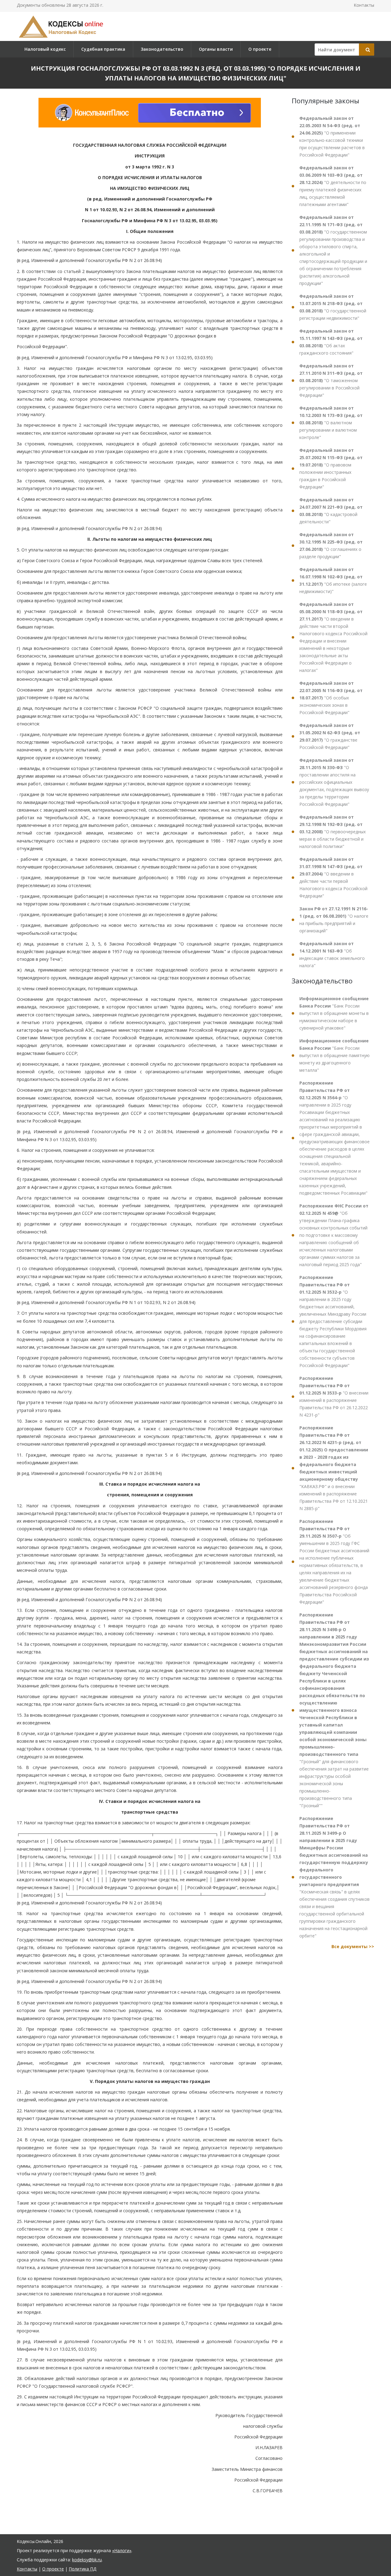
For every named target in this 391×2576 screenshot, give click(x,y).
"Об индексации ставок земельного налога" (332, 954)
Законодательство (162, 49)
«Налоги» (122, 2550)
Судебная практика (103, 49)
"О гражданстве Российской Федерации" (330, 736)
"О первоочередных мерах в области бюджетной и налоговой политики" (333, 832)
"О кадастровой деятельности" (331, 511)
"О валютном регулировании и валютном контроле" (331, 423)
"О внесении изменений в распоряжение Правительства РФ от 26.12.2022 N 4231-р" (334, 1397)
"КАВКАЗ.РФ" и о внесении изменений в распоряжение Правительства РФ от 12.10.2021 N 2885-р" (334, 1468)
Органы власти (216, 49)
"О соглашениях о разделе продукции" (331, 545)
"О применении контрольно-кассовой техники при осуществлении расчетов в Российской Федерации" (332, 136)
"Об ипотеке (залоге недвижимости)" (333, 580)
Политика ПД (82, 2569)
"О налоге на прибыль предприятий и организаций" (334, 920)
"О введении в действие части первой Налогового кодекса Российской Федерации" (333, 877)
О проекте (260, 49)
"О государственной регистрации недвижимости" (333, 307)
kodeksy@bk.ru (87, 2560)
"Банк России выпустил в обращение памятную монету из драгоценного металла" (334, 1055)
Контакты (364, 5)
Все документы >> (353, 1946)
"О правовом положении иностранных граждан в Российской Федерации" (331, 468)
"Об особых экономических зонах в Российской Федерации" (331, 698)
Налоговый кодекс (45, 49)
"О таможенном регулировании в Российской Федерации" (331, 380)
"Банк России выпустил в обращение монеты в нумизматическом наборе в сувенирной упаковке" (334, 1013)
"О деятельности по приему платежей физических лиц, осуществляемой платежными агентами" (333, 186)
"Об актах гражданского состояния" (331, 342)
